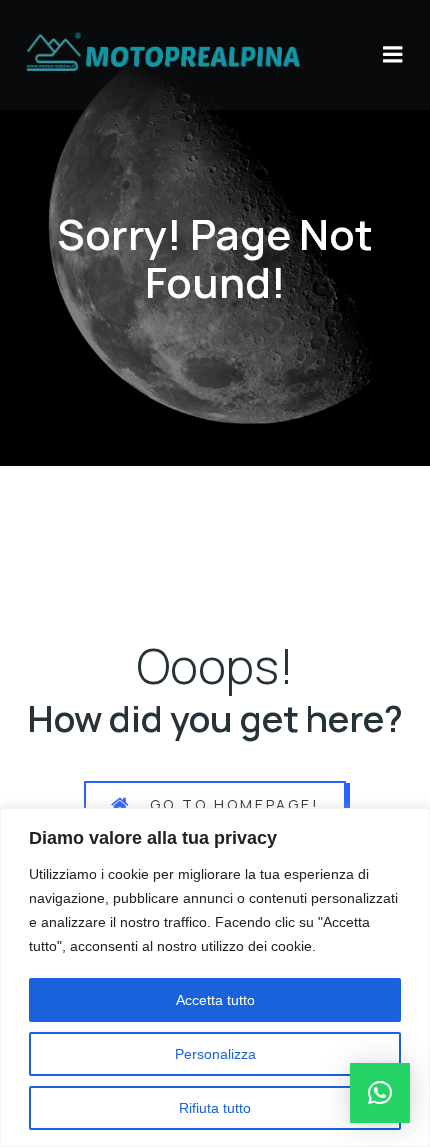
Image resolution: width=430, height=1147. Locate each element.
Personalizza (215, 1054)
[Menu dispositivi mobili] (393, 55)
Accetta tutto (215, 1000)
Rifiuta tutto (215, 1108)
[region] (215, 977)
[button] (380, 1093)
